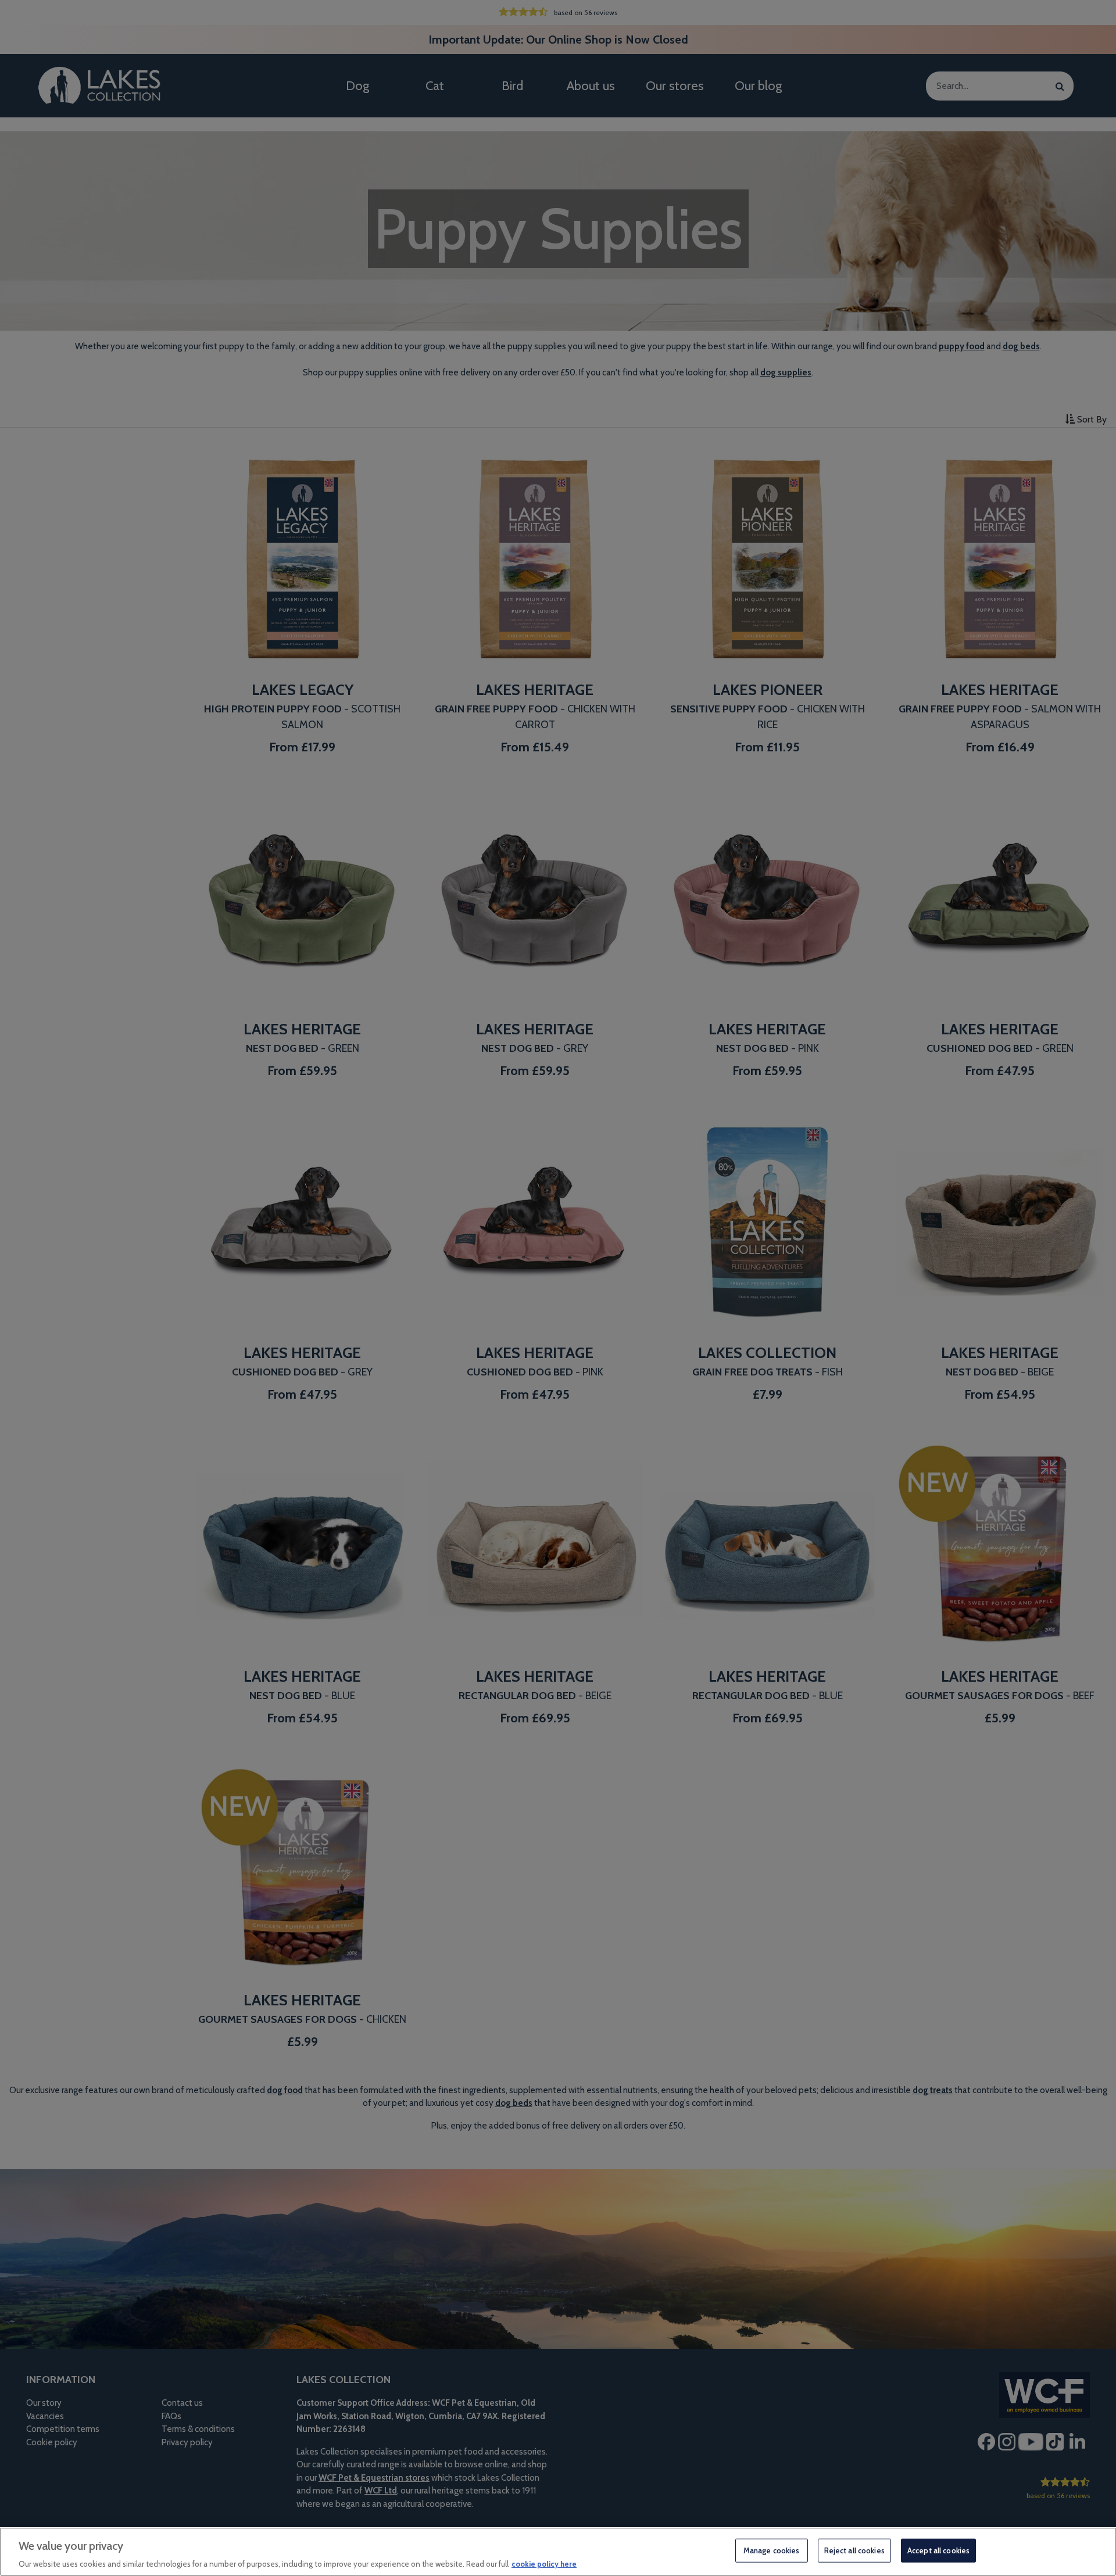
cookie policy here (544, 2564)
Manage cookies (772, 2550)
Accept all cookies (938, 2550)
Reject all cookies (854, 2550)
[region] (558, 2552)
